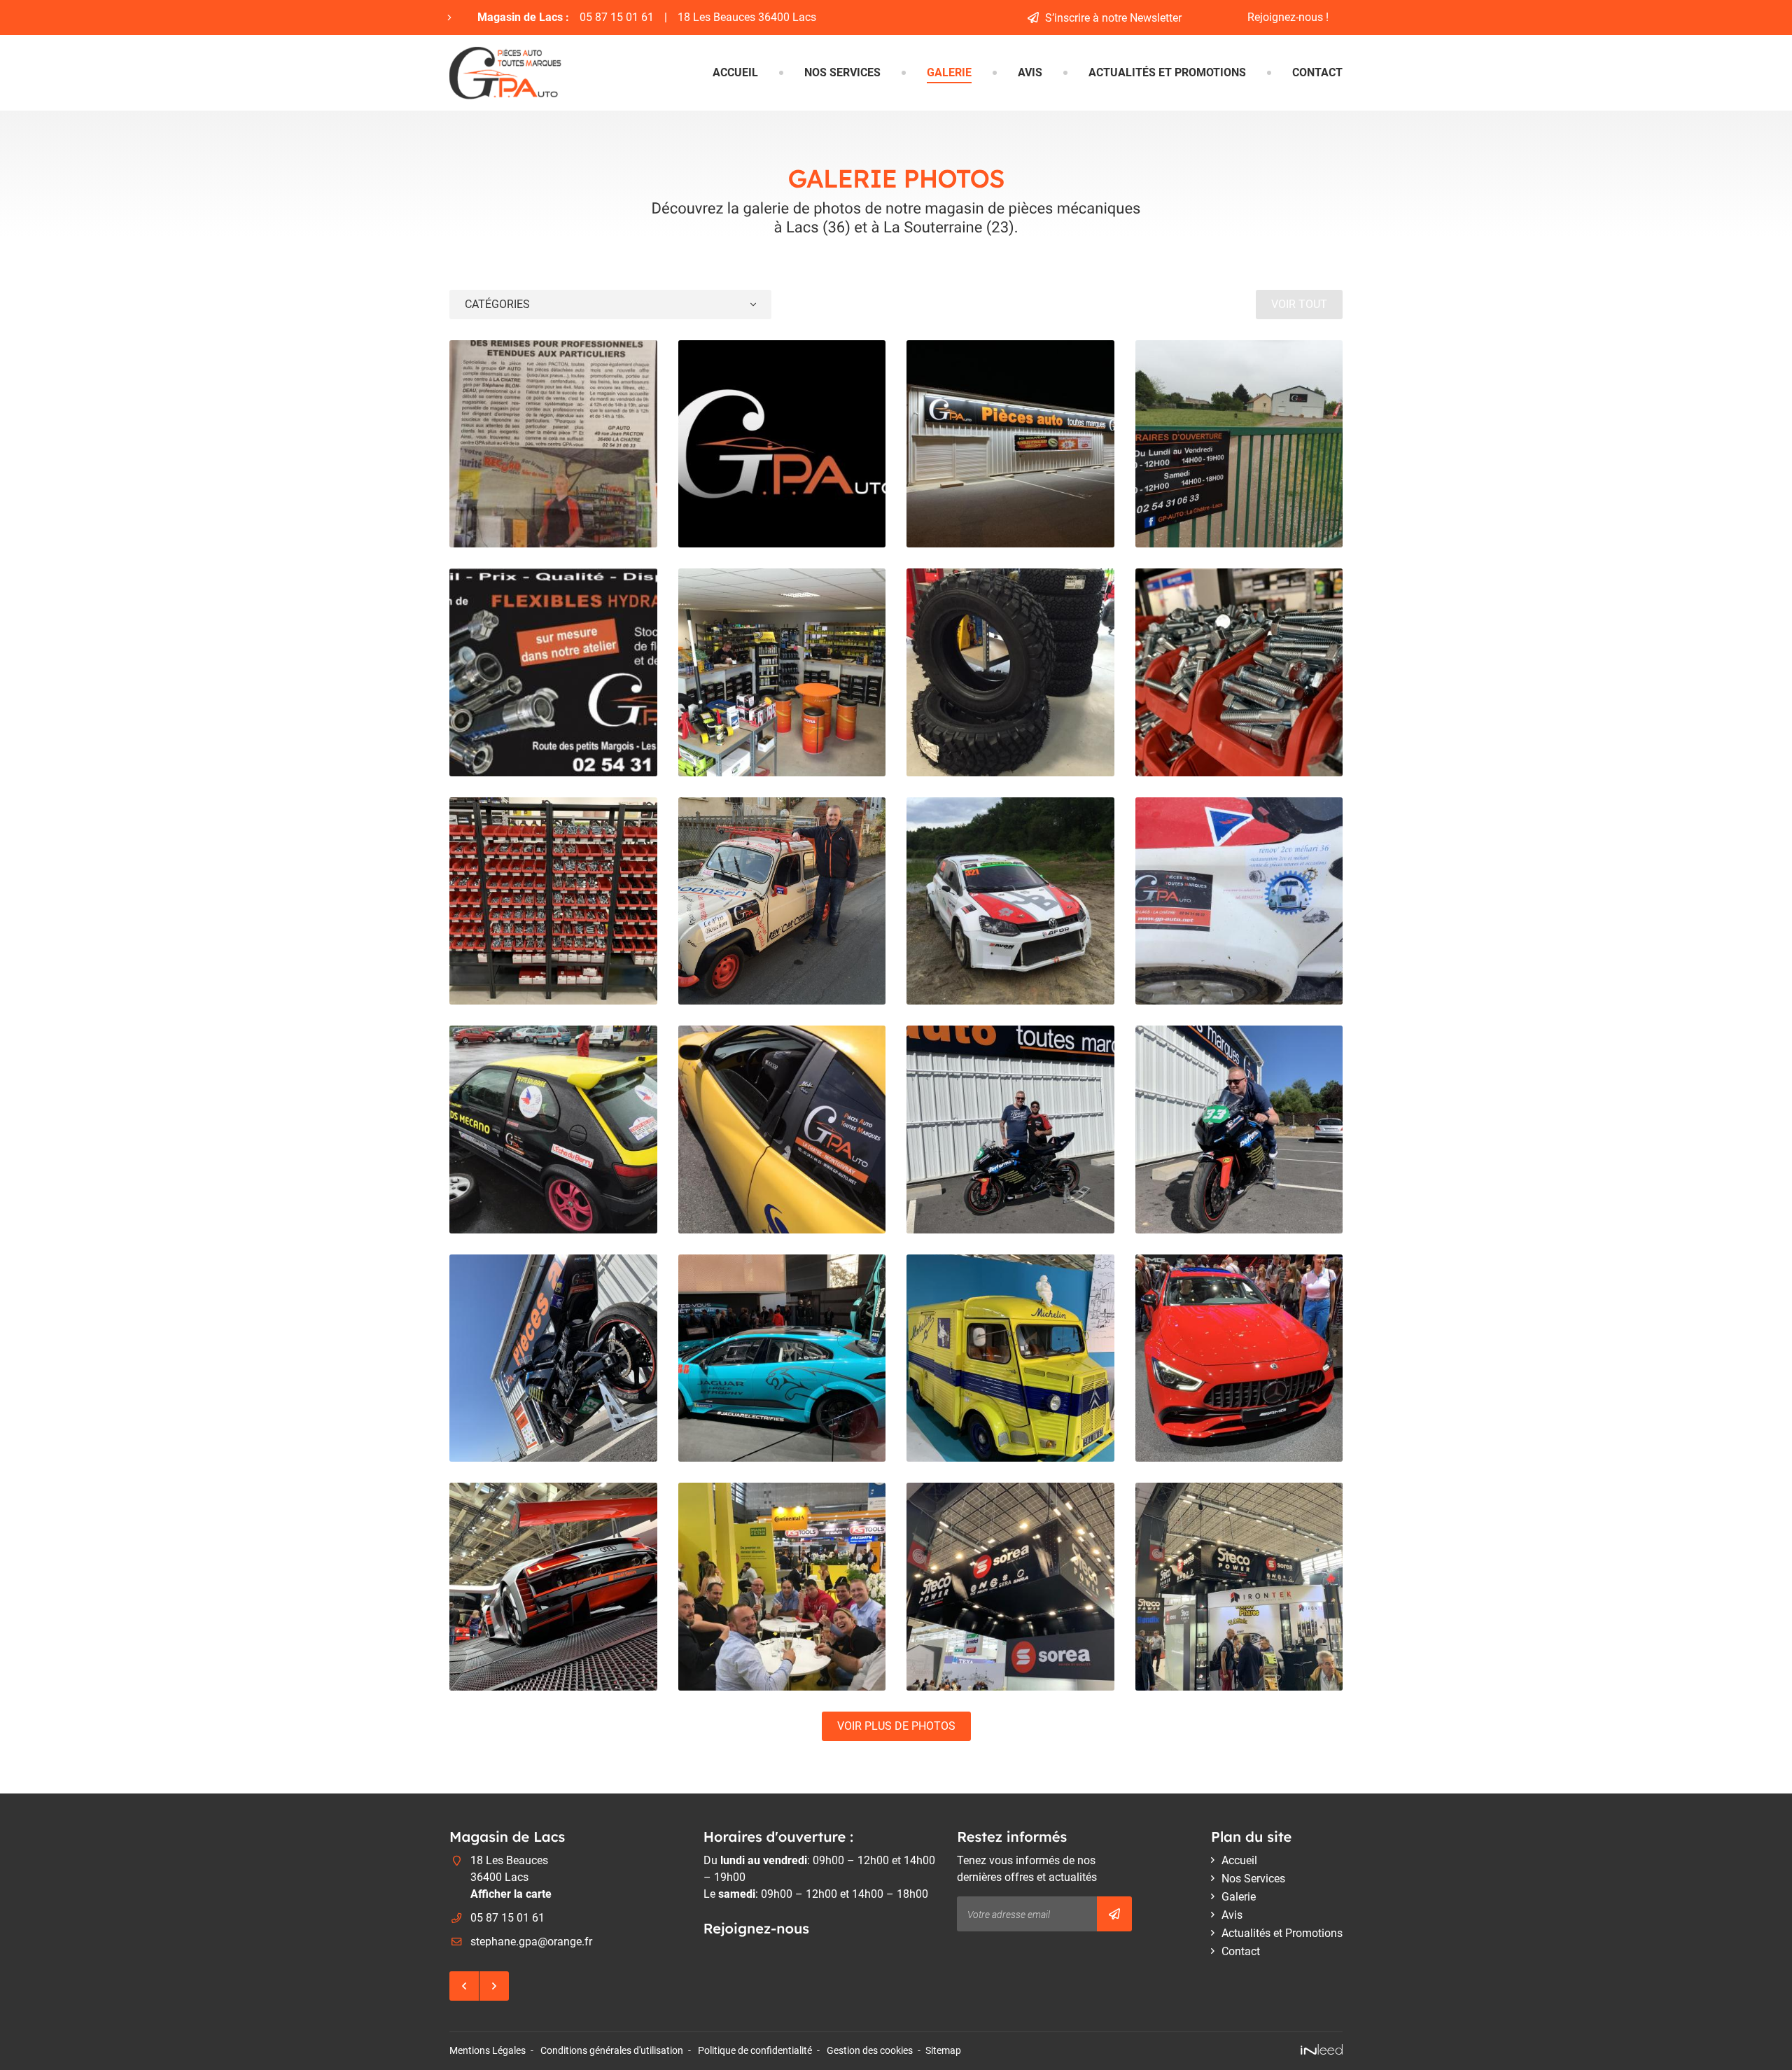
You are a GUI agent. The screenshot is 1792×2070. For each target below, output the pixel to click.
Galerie (949, 72)
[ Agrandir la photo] (553, 444)
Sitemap (943, 2051)
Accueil (735, 72)
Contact (1317, 72)
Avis (1030, 72)
